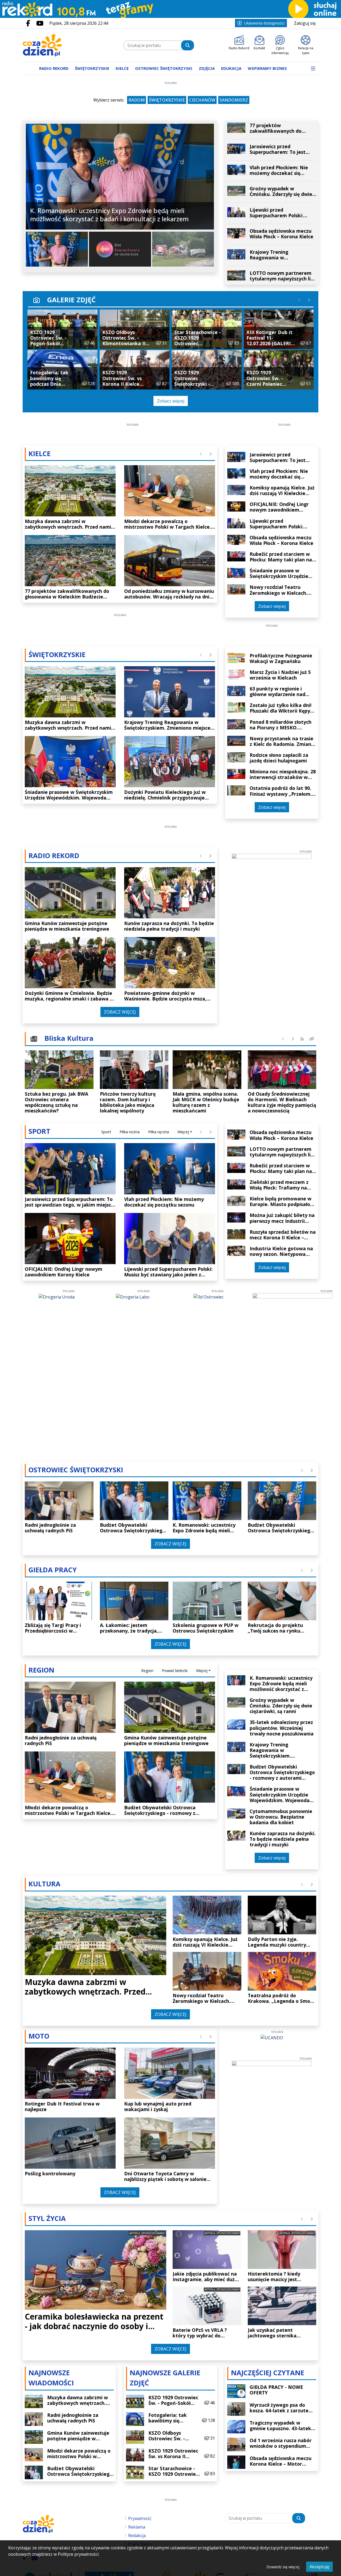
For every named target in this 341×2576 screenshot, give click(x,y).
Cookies (104, 1386)
